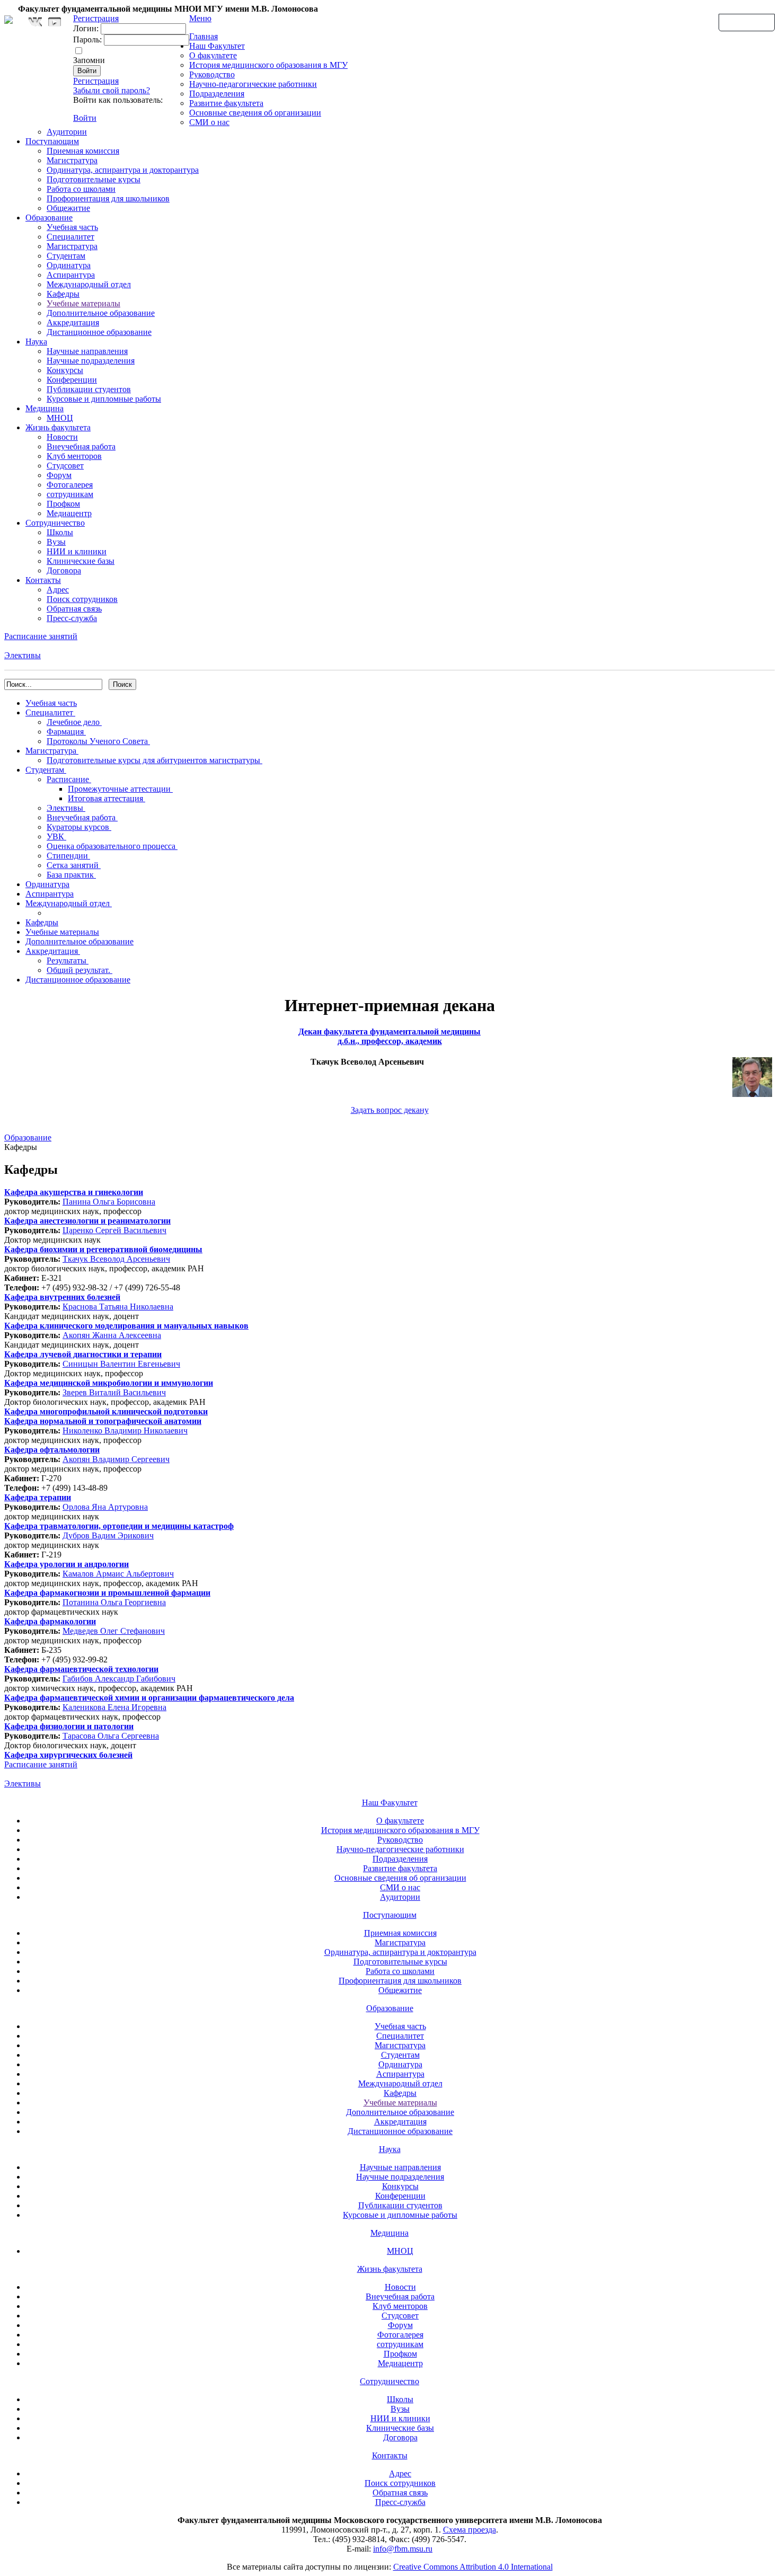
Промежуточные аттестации (120, 789)
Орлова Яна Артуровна (105, 1507)
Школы (60, 532)
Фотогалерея (70, 485)
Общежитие (68, 208)
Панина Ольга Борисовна (109, 1202)
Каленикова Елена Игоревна (114, 1707)
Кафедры (63, 294)
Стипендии (68, 856)
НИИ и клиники (77, 551)
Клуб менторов (74, 456)
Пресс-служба (72, 618)
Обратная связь (747, 22)
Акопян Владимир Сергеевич (116, 1459)
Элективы (23, 655)
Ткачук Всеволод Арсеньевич (116, 1259)
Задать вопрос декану (390, 1110)
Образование (49, 218)
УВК (56, 836)
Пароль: (87, 39)
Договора (64, 570)
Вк (37, 22)
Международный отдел (89, 284)
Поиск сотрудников (82, 599)
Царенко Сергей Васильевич (114, 1230)
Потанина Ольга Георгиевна (114, 1602)
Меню (200, 18)
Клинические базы (81, 561)
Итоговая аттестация (107, 798)
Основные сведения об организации (255, 113)
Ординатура (69, 265)
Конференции (72, 380)
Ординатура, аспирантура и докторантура (123, 170)
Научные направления (87, 351)
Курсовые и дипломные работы (104, 399)
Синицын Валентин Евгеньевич (121, 1364)
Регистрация (96, 81)
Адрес (58, 590)
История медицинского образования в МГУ (268, 65)
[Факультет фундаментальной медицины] (8, 18)
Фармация (66, 732)
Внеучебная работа (81, 446)
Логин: (86, 28)
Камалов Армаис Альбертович (118, 1574)
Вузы (56, 542)
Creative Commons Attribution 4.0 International (473, 2567)
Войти (85, 118)
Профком (63, 504)
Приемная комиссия (83, 151)
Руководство (212, 74)
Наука (36, 342)
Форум (59, 475)
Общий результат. (79, 970)
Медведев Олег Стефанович (114, 1631)
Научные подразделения (91, 361)
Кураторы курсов (79, 827)
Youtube (55, 22)
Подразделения (217, 94)
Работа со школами (81, 189)
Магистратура (72, 160)
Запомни (89, 60)
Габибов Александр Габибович (119, 1679)
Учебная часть (72, 227)
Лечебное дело (74, 722)
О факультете (213, 55)
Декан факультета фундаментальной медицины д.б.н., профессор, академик (389, 1036)
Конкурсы (65, 370)
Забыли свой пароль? (112, 90)
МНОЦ (60, 418)
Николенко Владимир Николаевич (125, 1431)
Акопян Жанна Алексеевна (112, 1335)
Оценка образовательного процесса (112, 846)
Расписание (69, 779)
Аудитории (67, 132)
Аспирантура (71, 275)
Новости (62, 437)
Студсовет (65, 466)
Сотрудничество (55, 523)
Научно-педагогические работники (253, 84)
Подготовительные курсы (94, 179)
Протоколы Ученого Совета (98, 741)
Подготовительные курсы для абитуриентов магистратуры (154, 760)
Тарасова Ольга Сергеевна (111, 1736)
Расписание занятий (41, 636)
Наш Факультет (217, 46)
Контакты (43, 580)
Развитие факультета (226, 103)
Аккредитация (73, 322)
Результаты (68, 961)
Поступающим (52, 141)
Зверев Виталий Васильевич (114, 1392)
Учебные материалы (83, 303)
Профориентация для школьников (108, 198)
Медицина (45, 408)
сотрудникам (70, 494)
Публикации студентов (89, 389)
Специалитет (70, 237)
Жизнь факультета (58, 427)
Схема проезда (470, 2530)
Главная (203, 36)
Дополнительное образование (101, 313)
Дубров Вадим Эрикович (108, 1535)
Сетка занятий (74, 865)
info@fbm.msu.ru (403, 2549)
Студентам (66, 256)
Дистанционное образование (99, 332)
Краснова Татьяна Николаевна (118, 1307)
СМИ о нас (209, 122)
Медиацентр (69, 513)
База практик (71, 875)
